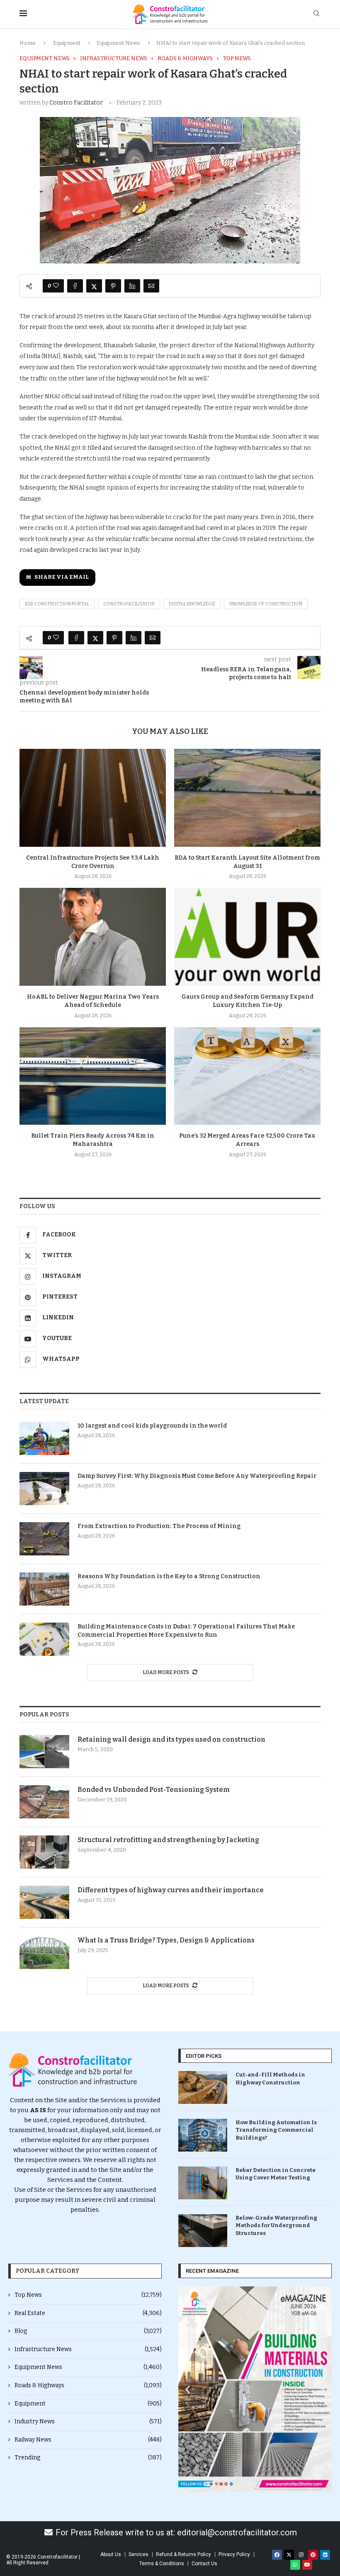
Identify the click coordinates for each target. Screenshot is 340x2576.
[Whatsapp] (295, 2565)
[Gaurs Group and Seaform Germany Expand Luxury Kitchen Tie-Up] (247, 937)
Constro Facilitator (76, 103)
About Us (111, 2554)
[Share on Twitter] (94, 286)
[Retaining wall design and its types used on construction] (44, 1752)
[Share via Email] (151, 286)
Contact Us (204, 2564)
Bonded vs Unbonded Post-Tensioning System (154, 1790)
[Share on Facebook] (75, 286)
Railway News (88, 2440)
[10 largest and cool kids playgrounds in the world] (44, 1438)
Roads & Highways (88, 2385)
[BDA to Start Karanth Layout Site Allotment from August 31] (247, 798)
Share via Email (62, 577)
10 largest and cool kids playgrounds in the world (152, 1426)
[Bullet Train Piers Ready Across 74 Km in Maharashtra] (93, 1076)
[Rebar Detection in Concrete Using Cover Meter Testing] (203, 2183)
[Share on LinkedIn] (132, 286)
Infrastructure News (88, 2349)
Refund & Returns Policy (183, 2554)
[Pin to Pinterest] (113, 286)
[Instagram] (301, 2555)
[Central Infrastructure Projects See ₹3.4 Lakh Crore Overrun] (93, 798)
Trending (88, 2458)
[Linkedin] (325, 2555)
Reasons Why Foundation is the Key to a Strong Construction (169, 1576)
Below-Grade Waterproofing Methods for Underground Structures (276, 2225)
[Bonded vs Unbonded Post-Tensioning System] (44, 1802)
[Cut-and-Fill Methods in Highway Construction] (203, 2087)
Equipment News (118, 43)
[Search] (316, 14)
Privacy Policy (234, 2554)
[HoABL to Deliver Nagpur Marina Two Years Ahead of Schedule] (93, 937)
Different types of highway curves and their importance (171, 1890)
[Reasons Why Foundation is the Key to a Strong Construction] (44, 1589)
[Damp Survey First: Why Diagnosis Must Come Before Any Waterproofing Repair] (44, 1489)
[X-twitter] (289, 2555)
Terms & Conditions (162, 2564)
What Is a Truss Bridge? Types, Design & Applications (166, 1940)
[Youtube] (307, 2565)
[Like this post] (56, 286)
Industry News (88, 2421)
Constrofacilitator (129, 604)
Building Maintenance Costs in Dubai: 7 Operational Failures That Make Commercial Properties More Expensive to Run (186, 1631)
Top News (88, 2295)
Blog (88, 2331)
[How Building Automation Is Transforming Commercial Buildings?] (203, 2135)
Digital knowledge (192, 604)
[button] (188, 2389)
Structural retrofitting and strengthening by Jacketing (168, 1840)
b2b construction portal (57, 604)
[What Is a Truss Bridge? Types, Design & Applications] (44, 1952)
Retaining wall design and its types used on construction (171, 1739)
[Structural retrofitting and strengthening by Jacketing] (44, 1852)
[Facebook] (277, 2555)
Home (28, 43)
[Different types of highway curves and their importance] (44, 1902)
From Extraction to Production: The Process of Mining (159, 1526)
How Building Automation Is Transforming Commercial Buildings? (276, 2130)
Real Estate (88, 2313)
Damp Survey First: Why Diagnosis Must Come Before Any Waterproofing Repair (197, 1476)
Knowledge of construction (266, 604)
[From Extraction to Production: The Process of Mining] (44, 1539)
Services (138, 2554)
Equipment (67, 43)
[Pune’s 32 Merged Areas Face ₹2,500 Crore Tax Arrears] (247, 1076)
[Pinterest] (313, 2555)
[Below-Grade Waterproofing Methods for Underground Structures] (203, 2231)
